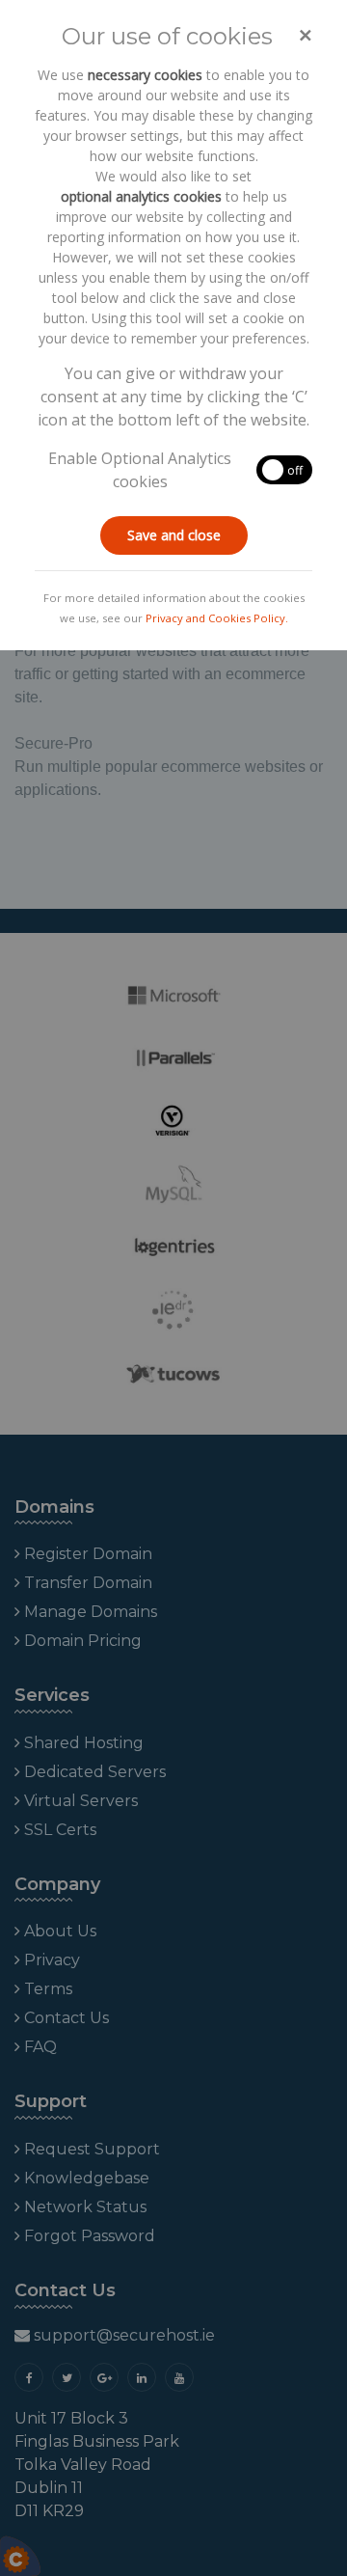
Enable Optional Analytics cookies (140, 470)
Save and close (174, 535)
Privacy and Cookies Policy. (217, 618)
